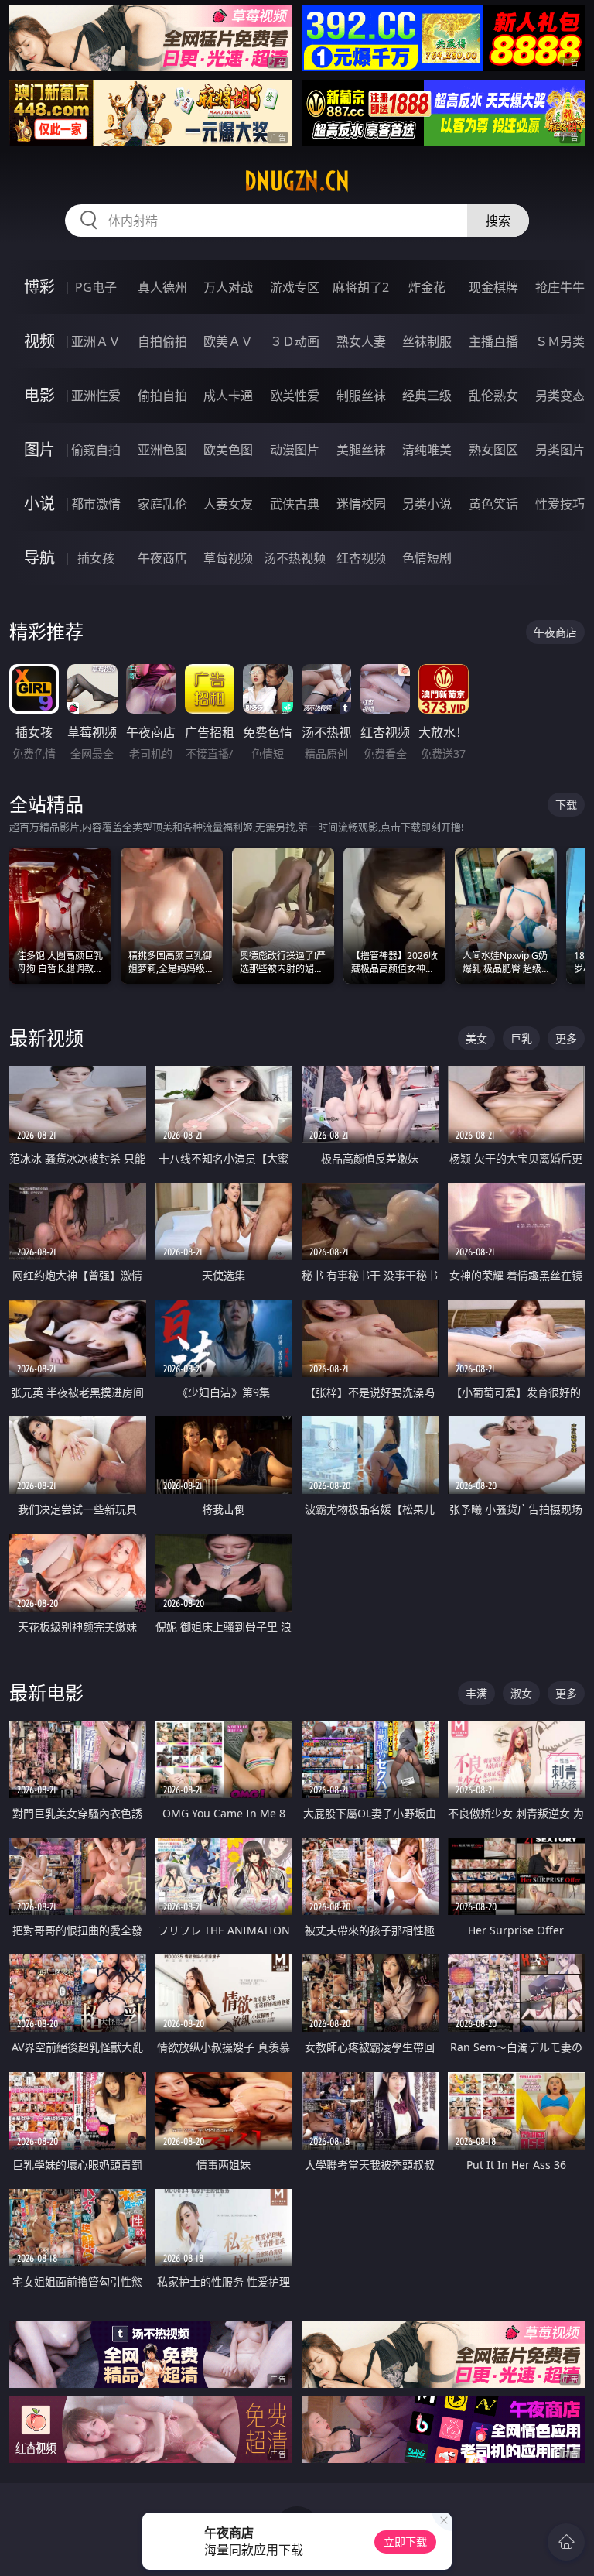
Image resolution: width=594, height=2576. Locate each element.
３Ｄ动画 (295, 341)
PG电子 (96, 287)
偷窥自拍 (96, 450)
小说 (39, 504)
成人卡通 (228, 396)
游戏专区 (295, 287)
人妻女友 (228, 504)
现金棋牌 (493, 287)
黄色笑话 (493, 504)
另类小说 (427, 504)
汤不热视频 (295, 558)
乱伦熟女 (493, 396)
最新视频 (46, 1038)
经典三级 (427, 396)
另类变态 (560, 396)
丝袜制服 (427, 341)
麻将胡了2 (361, 287)
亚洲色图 (162, 450)
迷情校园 (361, 504)
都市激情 (96, 504)
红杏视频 (361, 558)
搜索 (498, 221)
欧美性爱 (295, 396)
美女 (476, 1038)
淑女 (521, 1693)
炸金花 (427, 287)
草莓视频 (228, 558)
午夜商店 (162, 558)
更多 (566, 1038)
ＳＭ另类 (560, 341)
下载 (566, 805)
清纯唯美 (427, 450)
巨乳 (521, 1038)
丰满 (476, 1693)
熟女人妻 (361, 341)
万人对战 (228, 287)
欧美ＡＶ (228, 341)
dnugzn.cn (297, 181)
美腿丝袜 (361, 450)
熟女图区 (493, 450)
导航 (39, 558)
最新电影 (46, 1692)
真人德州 (162, 287)
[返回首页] (566, 2542)
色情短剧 (427, 558)
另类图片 (560, 450)
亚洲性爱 (96, 396)
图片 (39, 449)
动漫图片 (295, 450)
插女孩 (96, 558)
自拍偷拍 (162, 341)
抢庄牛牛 (560, 287)
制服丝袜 (361, 396)
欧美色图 (228, 450)
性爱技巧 (560, 504)
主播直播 (493, 341)
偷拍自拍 (162, 396)
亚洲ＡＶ (96, 341)
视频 (39, 341)
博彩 (39, 287)
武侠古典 (295, 504)
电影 (39, 395)
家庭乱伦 (162, 504)
